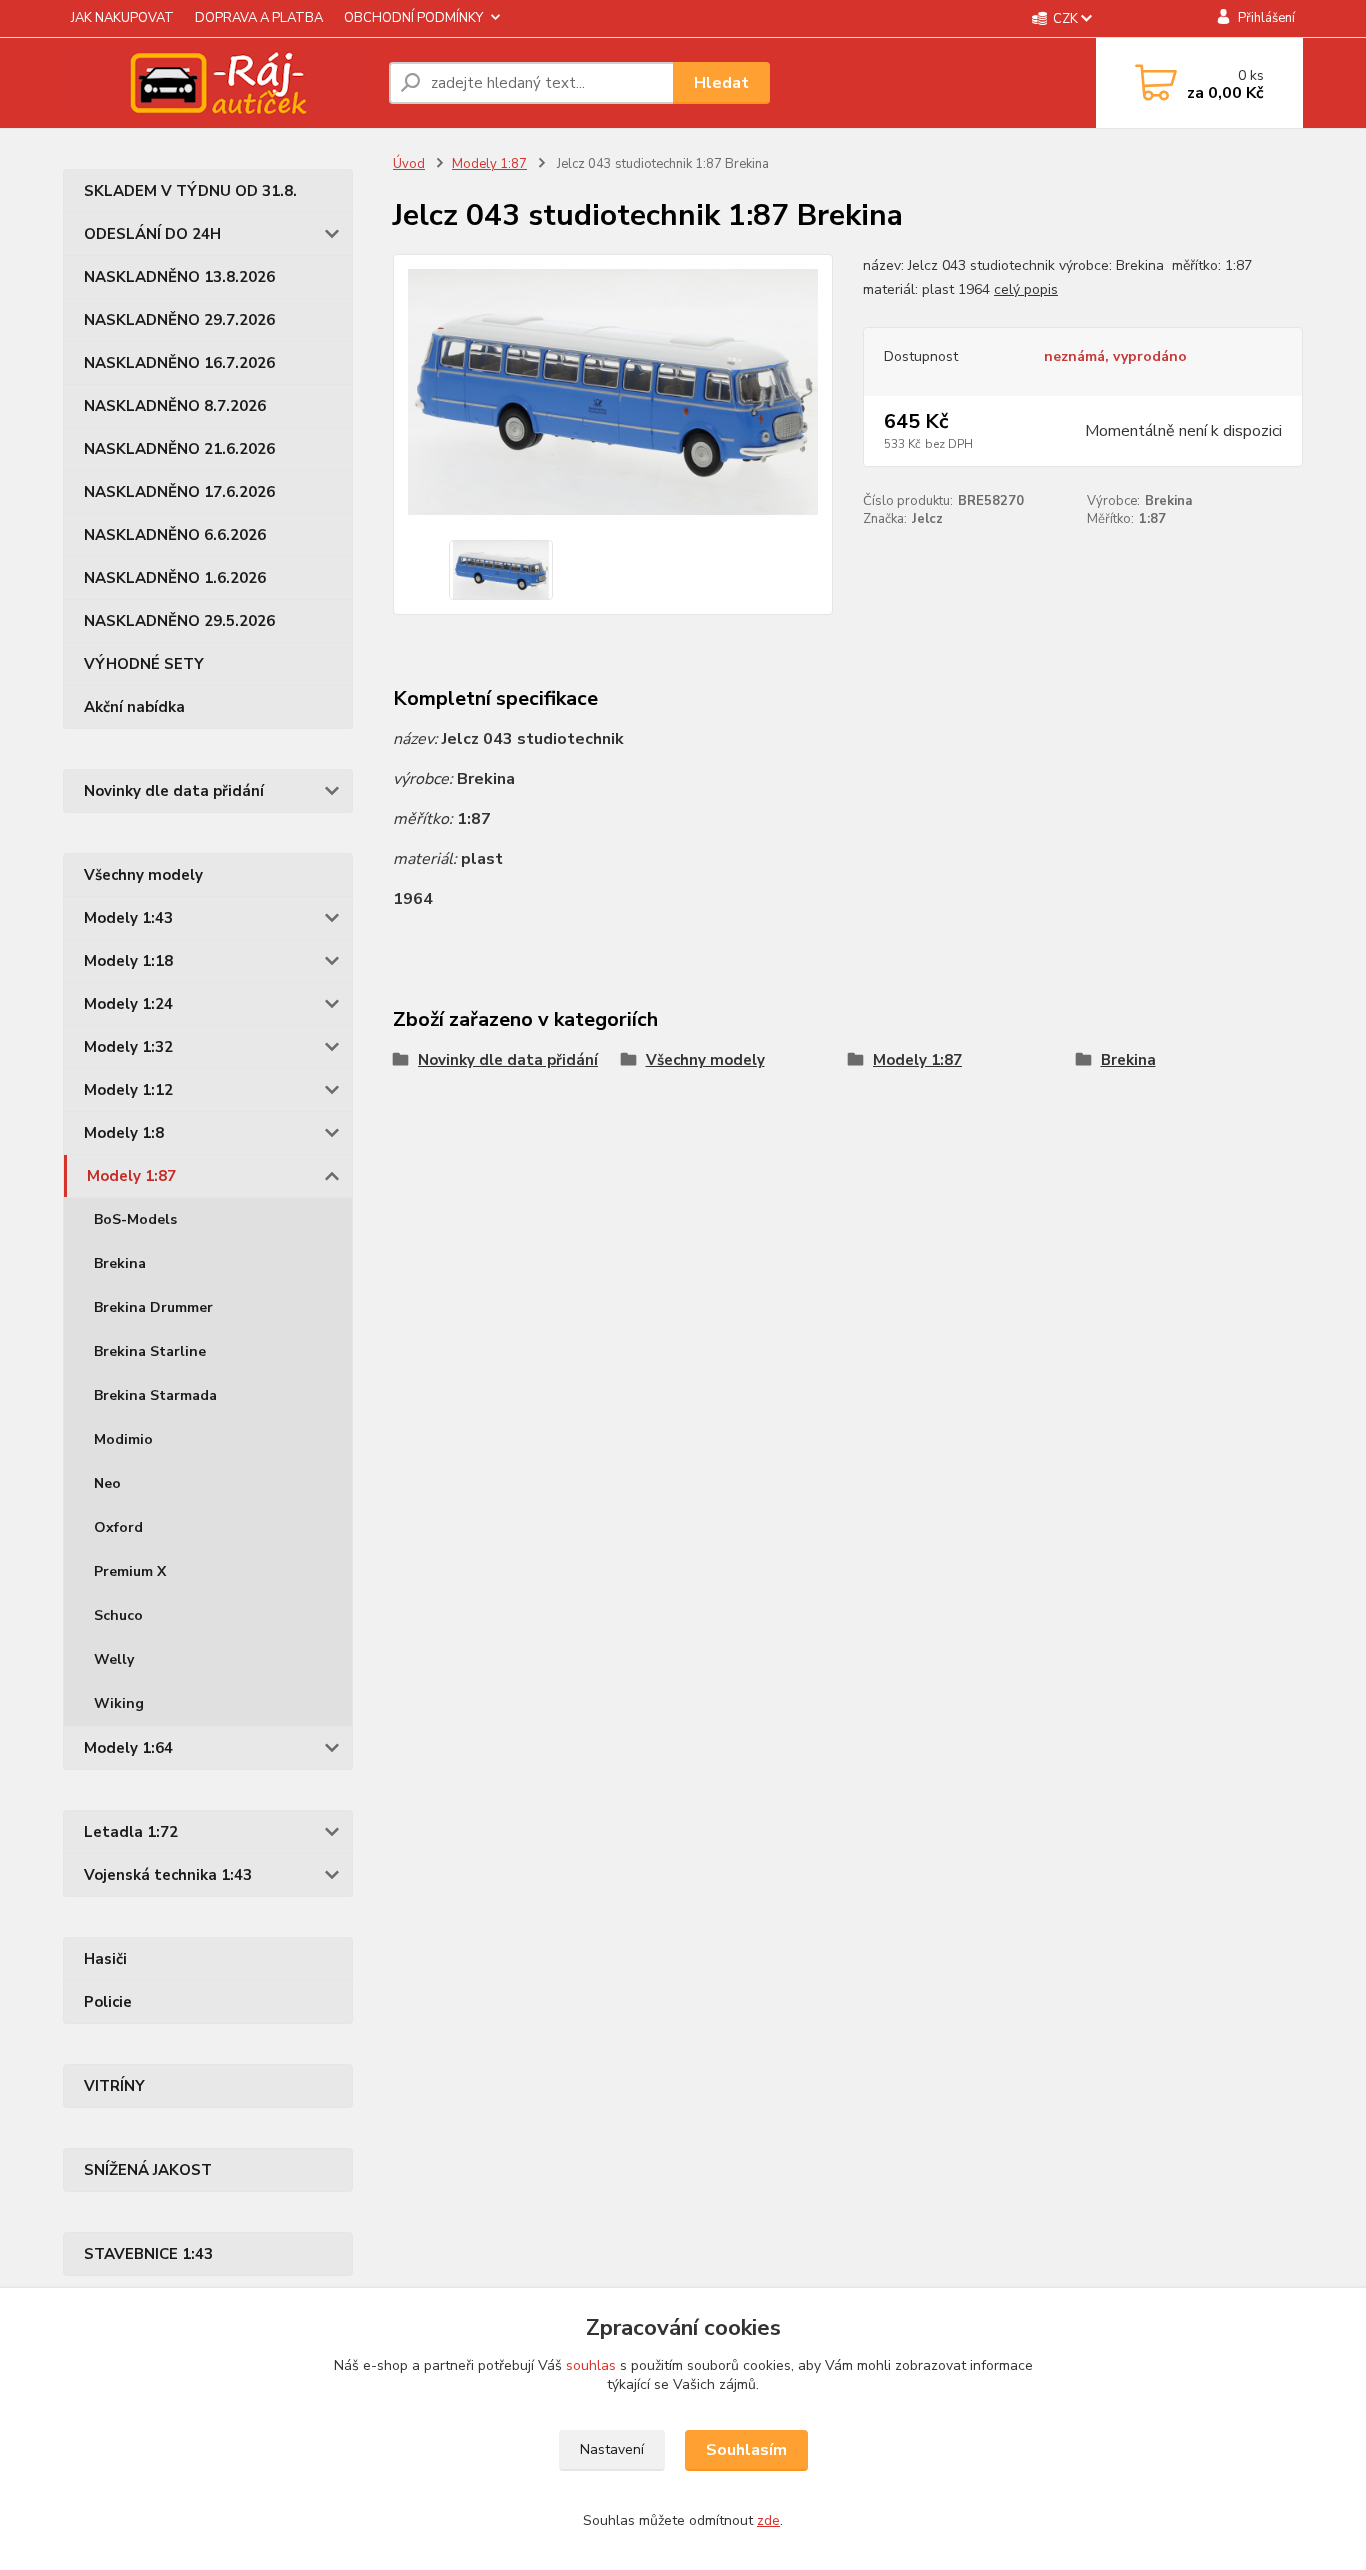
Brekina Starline (150, 1351)
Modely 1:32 (128, 1047)
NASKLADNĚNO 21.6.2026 (179, 449)
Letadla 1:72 (131, 1832)
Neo (107, 1483)
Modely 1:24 (128, 1004)
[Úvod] (218, 83)
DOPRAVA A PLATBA (259, 18)
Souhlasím (746, 2450)
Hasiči (105, 1959)
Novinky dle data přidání (174, 791)
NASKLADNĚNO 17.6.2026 (179, 492)
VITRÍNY (114, 2086)
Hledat (721, 83)
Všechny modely (143, 875)
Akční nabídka (134, 707)
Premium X (130, 1571)
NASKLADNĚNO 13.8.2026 (179, 277)
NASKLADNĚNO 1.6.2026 (175, 578)
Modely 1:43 (128, 918)
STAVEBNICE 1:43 (148, 2254)
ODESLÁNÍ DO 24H (152, 234)
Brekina (120, 1263)
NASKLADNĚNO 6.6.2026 (175, 535)
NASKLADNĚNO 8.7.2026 (175, 406)
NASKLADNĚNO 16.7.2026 (179, 363)
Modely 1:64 (128, 1748)
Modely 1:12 (128, 1090)
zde (768, 2520)
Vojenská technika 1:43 (168, 1875)
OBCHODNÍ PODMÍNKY (413, 18)
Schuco (118, 1615)
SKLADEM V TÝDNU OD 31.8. (190, 191)
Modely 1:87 (131, 1176)
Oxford (118, 1527)
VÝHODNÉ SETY (144, 664)
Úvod (409, 164)
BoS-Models (135, 1219)
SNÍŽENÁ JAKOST (148, 2170)
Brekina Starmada (155, 1395)
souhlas (591, 2365)
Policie (108, 2002)
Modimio (123, 1439)
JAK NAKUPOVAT (122, 18)
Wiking (119, 1703)
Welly (114, 1659)
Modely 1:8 (124, 1133)
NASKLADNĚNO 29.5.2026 (179, 621)
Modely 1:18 (128, 961)
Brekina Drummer (153, 1307)
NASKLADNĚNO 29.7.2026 (179, 320)
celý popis (1026, 289)
